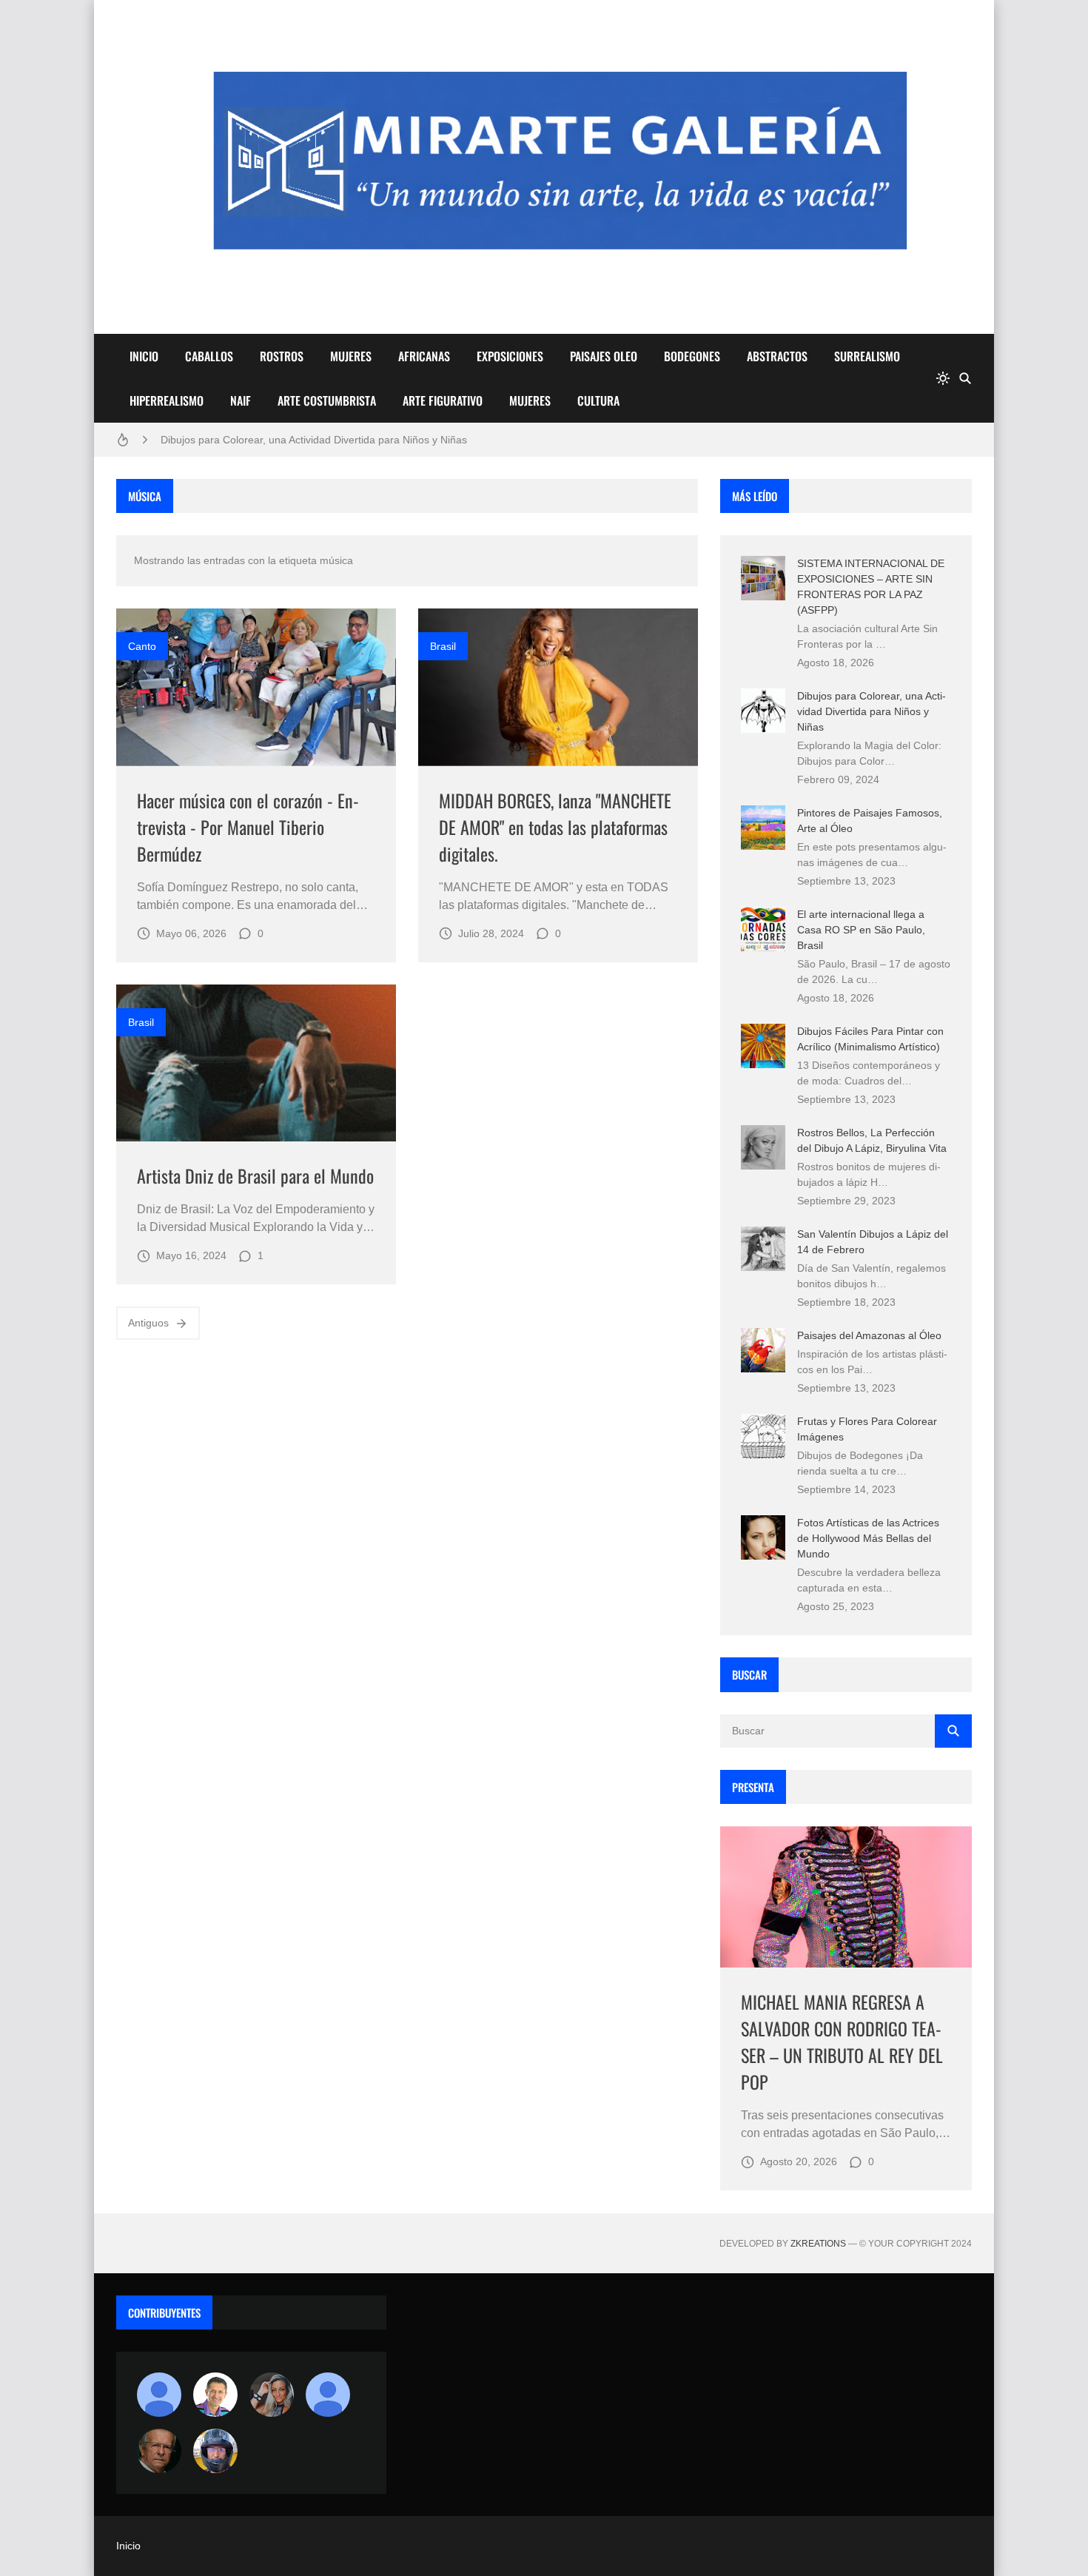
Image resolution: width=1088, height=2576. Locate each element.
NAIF (241, 400)
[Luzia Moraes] (272, 2395)
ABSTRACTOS (777, 356)
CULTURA (598, 400)
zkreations (818, 2244)
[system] (943, 378)
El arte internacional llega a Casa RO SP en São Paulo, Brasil (861, 930)
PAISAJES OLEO (604, 356)
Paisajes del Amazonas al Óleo (869, 1335)
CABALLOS (209, 356)
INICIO (144, 356)
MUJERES (351, 356)
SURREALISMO (867, 356)
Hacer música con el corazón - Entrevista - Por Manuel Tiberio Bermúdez (248, 827)
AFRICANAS (424, 356)
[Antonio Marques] (159, 2395)
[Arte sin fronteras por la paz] (215, 2395)
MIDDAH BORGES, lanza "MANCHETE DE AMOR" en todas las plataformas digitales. (555, 827)
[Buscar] (965, 378)
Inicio (128, 2546)
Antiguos (148, 1323)
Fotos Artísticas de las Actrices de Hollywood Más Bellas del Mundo (868, 1538)
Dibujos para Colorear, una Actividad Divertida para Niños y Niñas (314, 440)
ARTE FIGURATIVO (443, 400)
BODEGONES (692, 356)
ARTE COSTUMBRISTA (327, 400)
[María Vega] (328, 2395)
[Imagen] (256, 687)
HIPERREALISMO (167, 400)
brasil (443, 646)
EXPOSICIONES (510, 356)
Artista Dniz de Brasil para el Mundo (255, 1175)
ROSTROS (282, 356)
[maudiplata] (215, 2451)
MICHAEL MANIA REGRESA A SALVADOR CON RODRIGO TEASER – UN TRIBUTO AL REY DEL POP (842, 2042)
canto (142, 646)
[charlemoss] (159, 2451)
